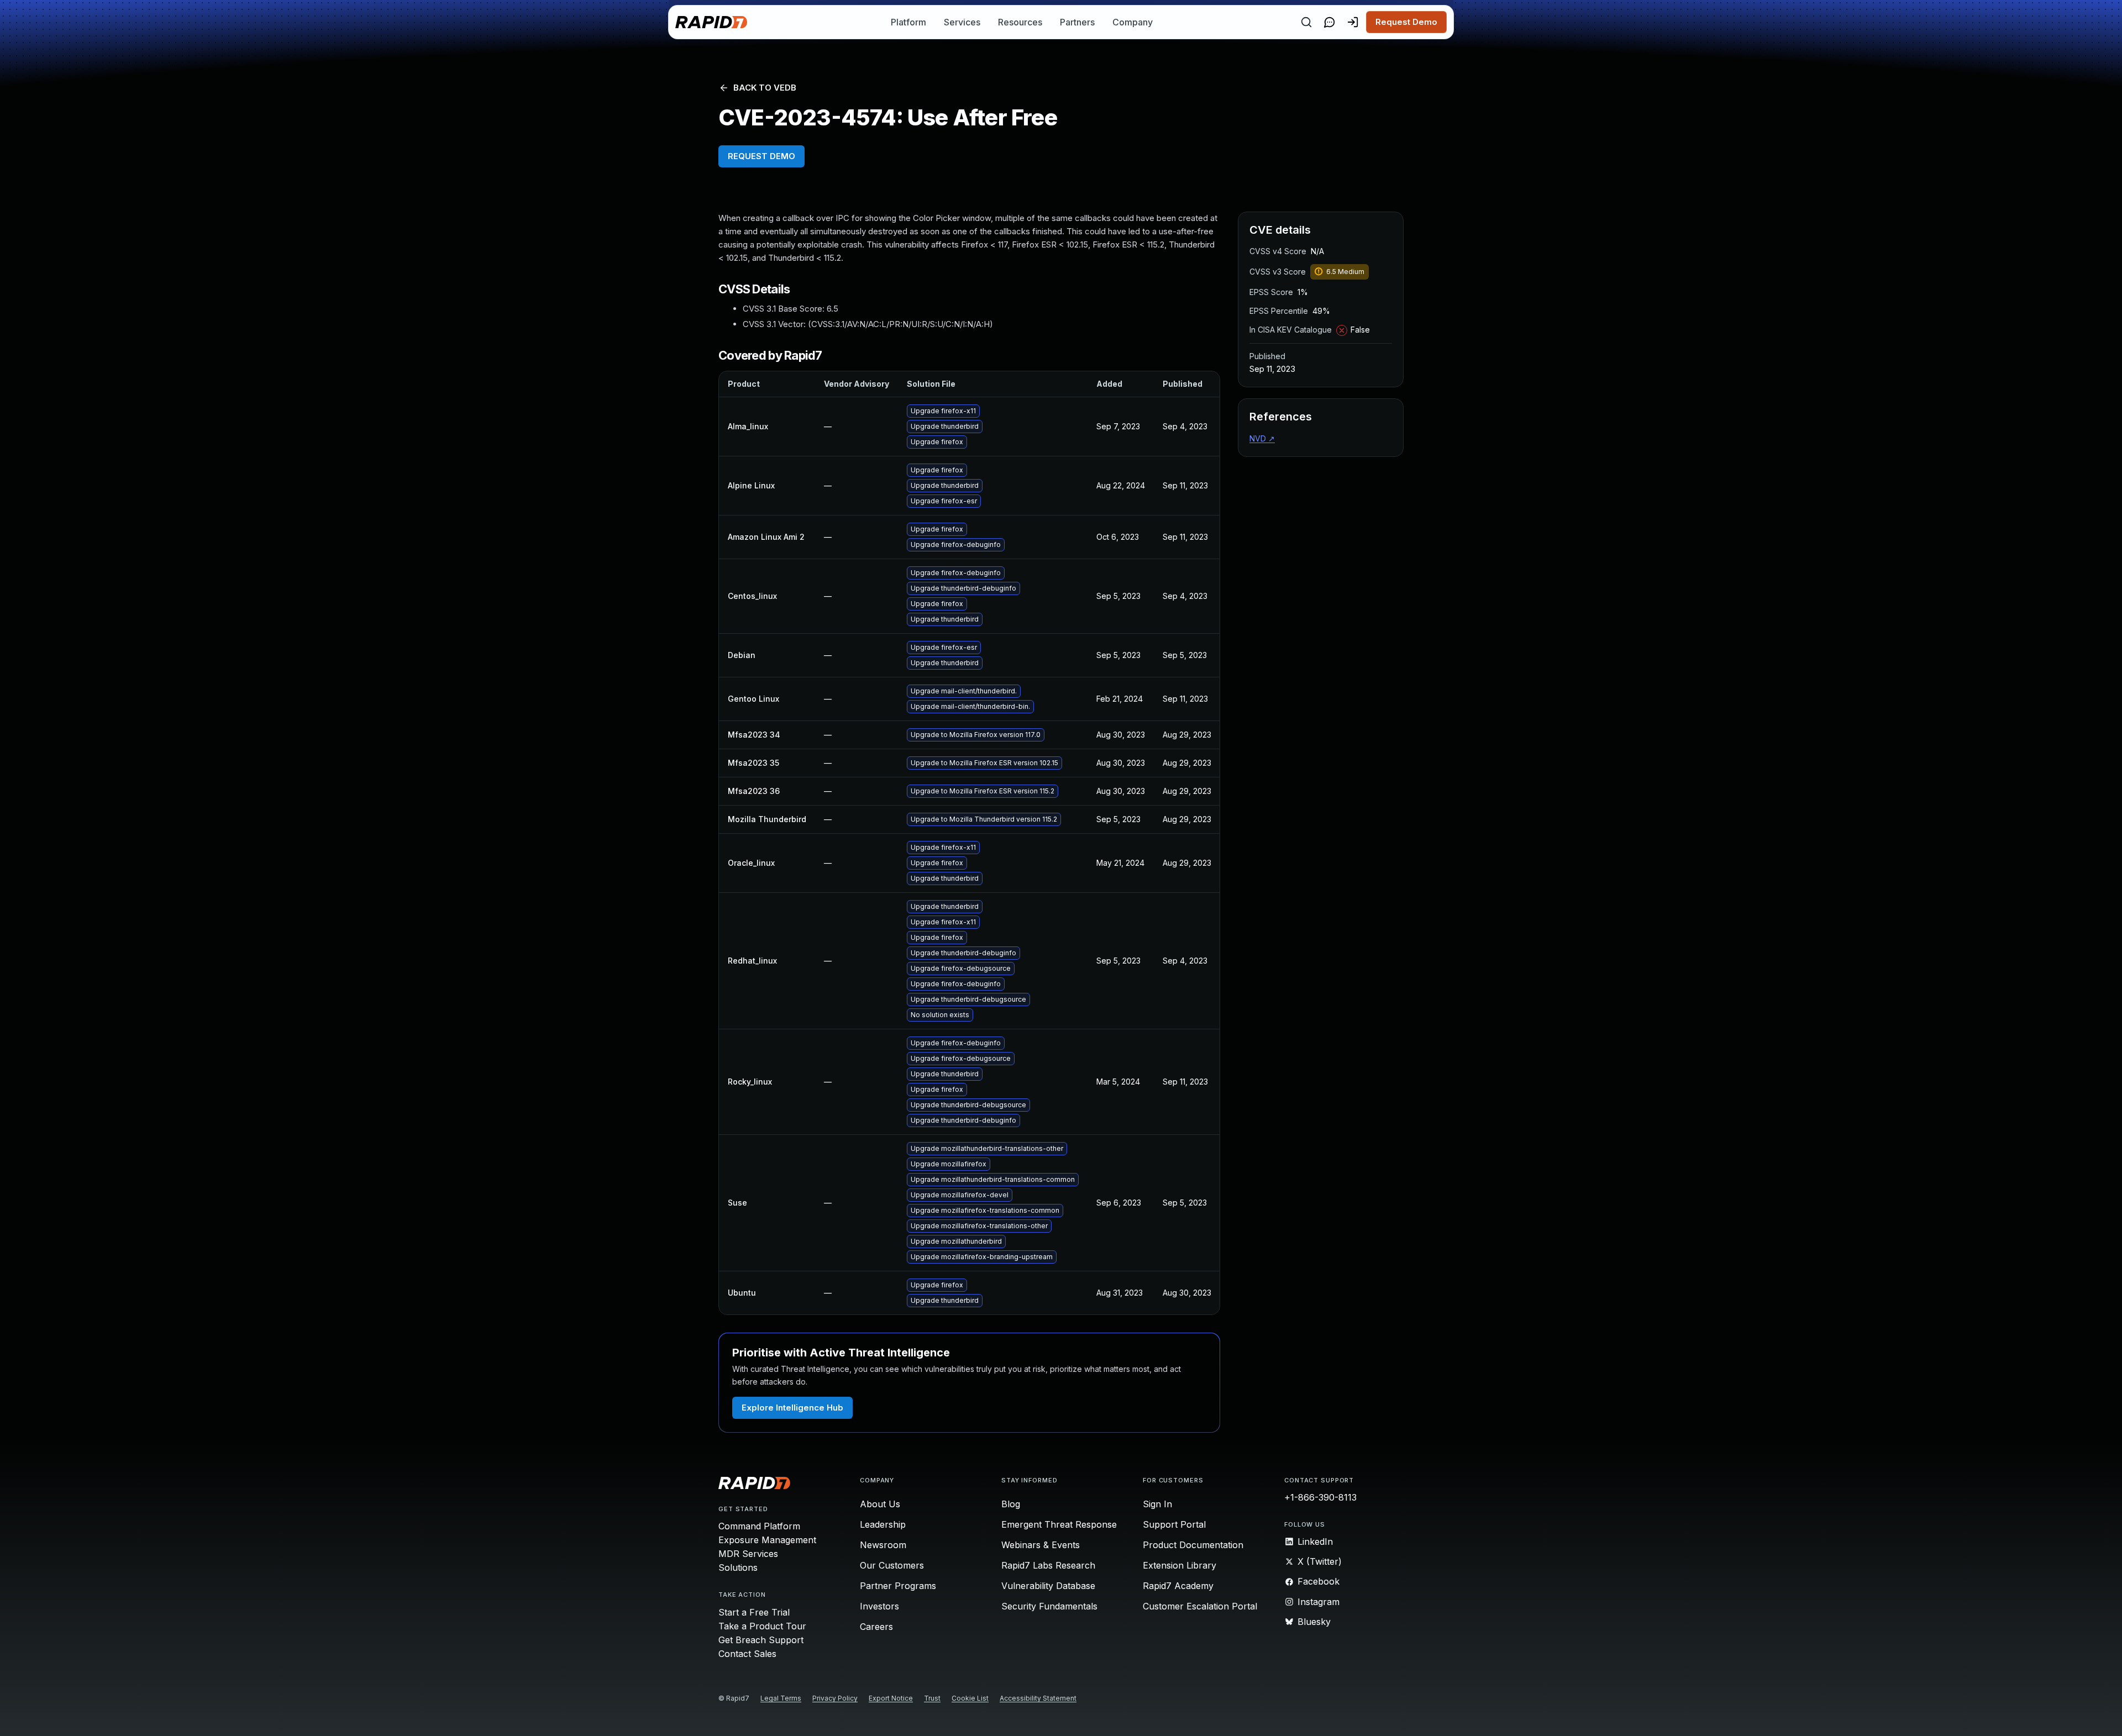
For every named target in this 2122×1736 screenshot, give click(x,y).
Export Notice (891, 1698)
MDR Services (748, 1554)
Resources (1020, 22)
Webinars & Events (1041, 1545)
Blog (1011, 1504)
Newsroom (883, 1545)
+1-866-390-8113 (1320, 1497)
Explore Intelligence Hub (792, 1408)
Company (1133, 22)
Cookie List (970, 1698)
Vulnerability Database (1048, 1586)
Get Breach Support (761, 1640)
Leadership (883, 1524)
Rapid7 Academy (1178, 1586)
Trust (932, 1698)
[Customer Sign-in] (1353, 22)
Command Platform (759, 1526)
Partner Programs (898, 1586)
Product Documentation (1193, 1545)
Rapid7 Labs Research (1048, 1565)
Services (962, 22)
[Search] (1306, 22)
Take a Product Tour (762, 1626)
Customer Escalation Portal (1200, 1606)
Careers (876, 1627)
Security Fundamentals (1049, 1606)
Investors (879, 1606)
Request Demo (1406, 22)
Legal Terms (781, 1698)
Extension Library (1180, 1565)
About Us (880, 1504)
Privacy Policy (835, 1698)
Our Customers (892, 1565)
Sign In (1157, 1504)
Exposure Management (767, 1540)
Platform (908, 22)
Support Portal (1174, 1524)
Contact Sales (747, 1654)
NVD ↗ (1262, 438)
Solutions (738, 1567)
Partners (1077, 22)
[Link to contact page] (1330, 22)
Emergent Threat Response (1059, 1524)
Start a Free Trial (754, 1612)
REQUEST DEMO (761, 156)
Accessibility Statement (1038, 1698)
